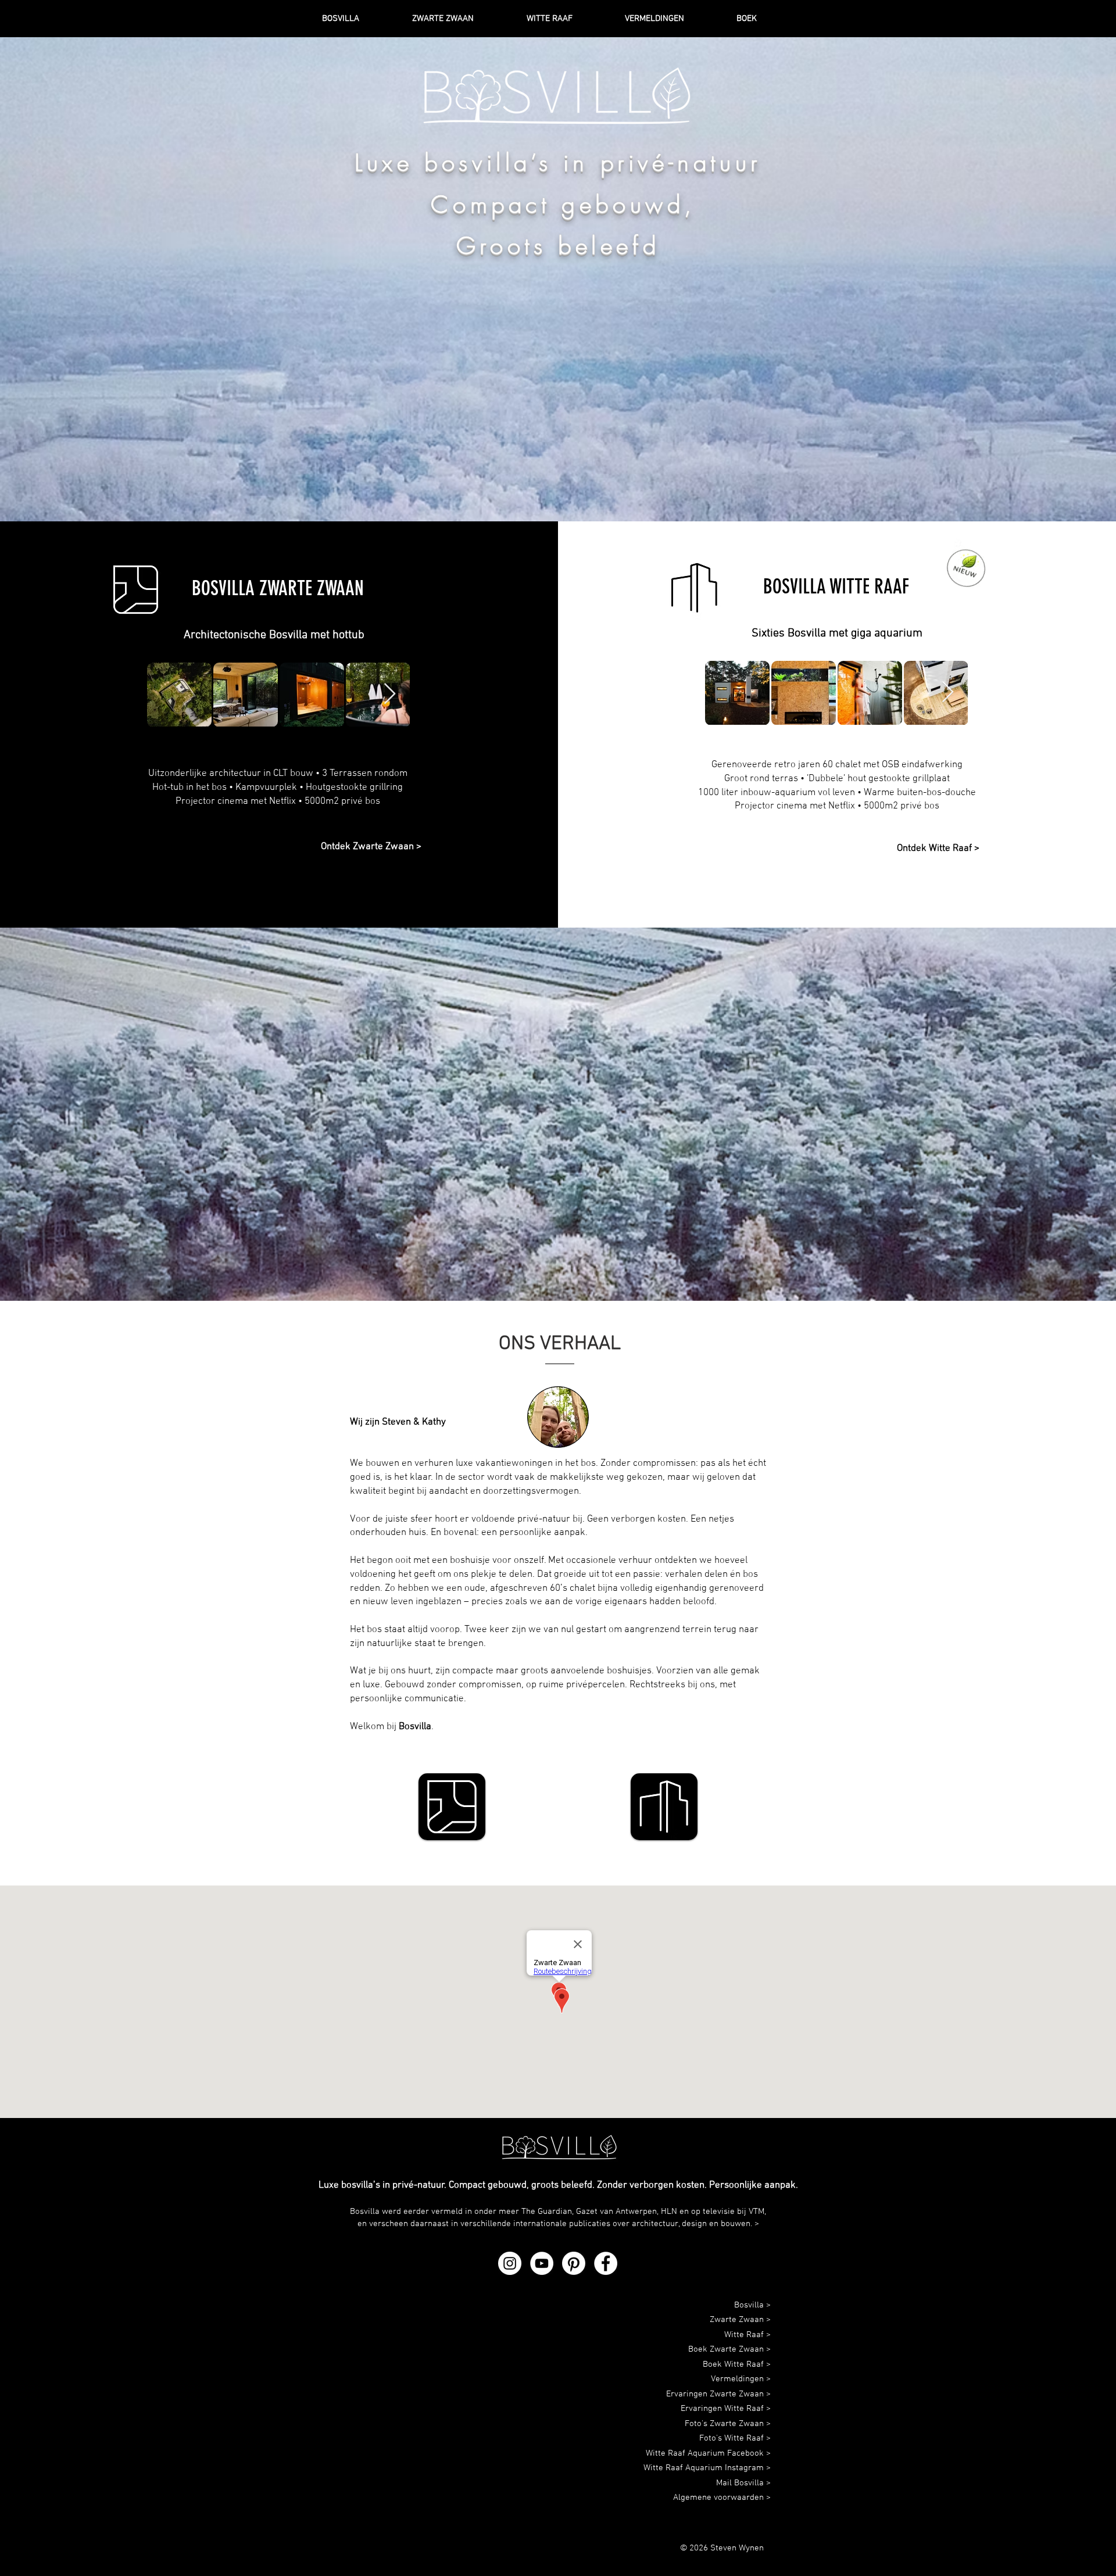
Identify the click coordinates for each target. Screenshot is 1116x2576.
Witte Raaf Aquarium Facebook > (708, 2453)
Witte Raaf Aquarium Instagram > (707, 2468)
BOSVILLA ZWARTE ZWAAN (278, 588)
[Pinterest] (574, 2263)
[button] (765, 19)
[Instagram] (510, 2263)
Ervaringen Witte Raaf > (726, 2409)
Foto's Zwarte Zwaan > (728, 2424)
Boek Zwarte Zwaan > (729, 2349)
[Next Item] (390, 694)
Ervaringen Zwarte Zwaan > (718, 2394)
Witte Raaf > (747, 2335)
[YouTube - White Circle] (542, 2263)
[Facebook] (606, 2263)
